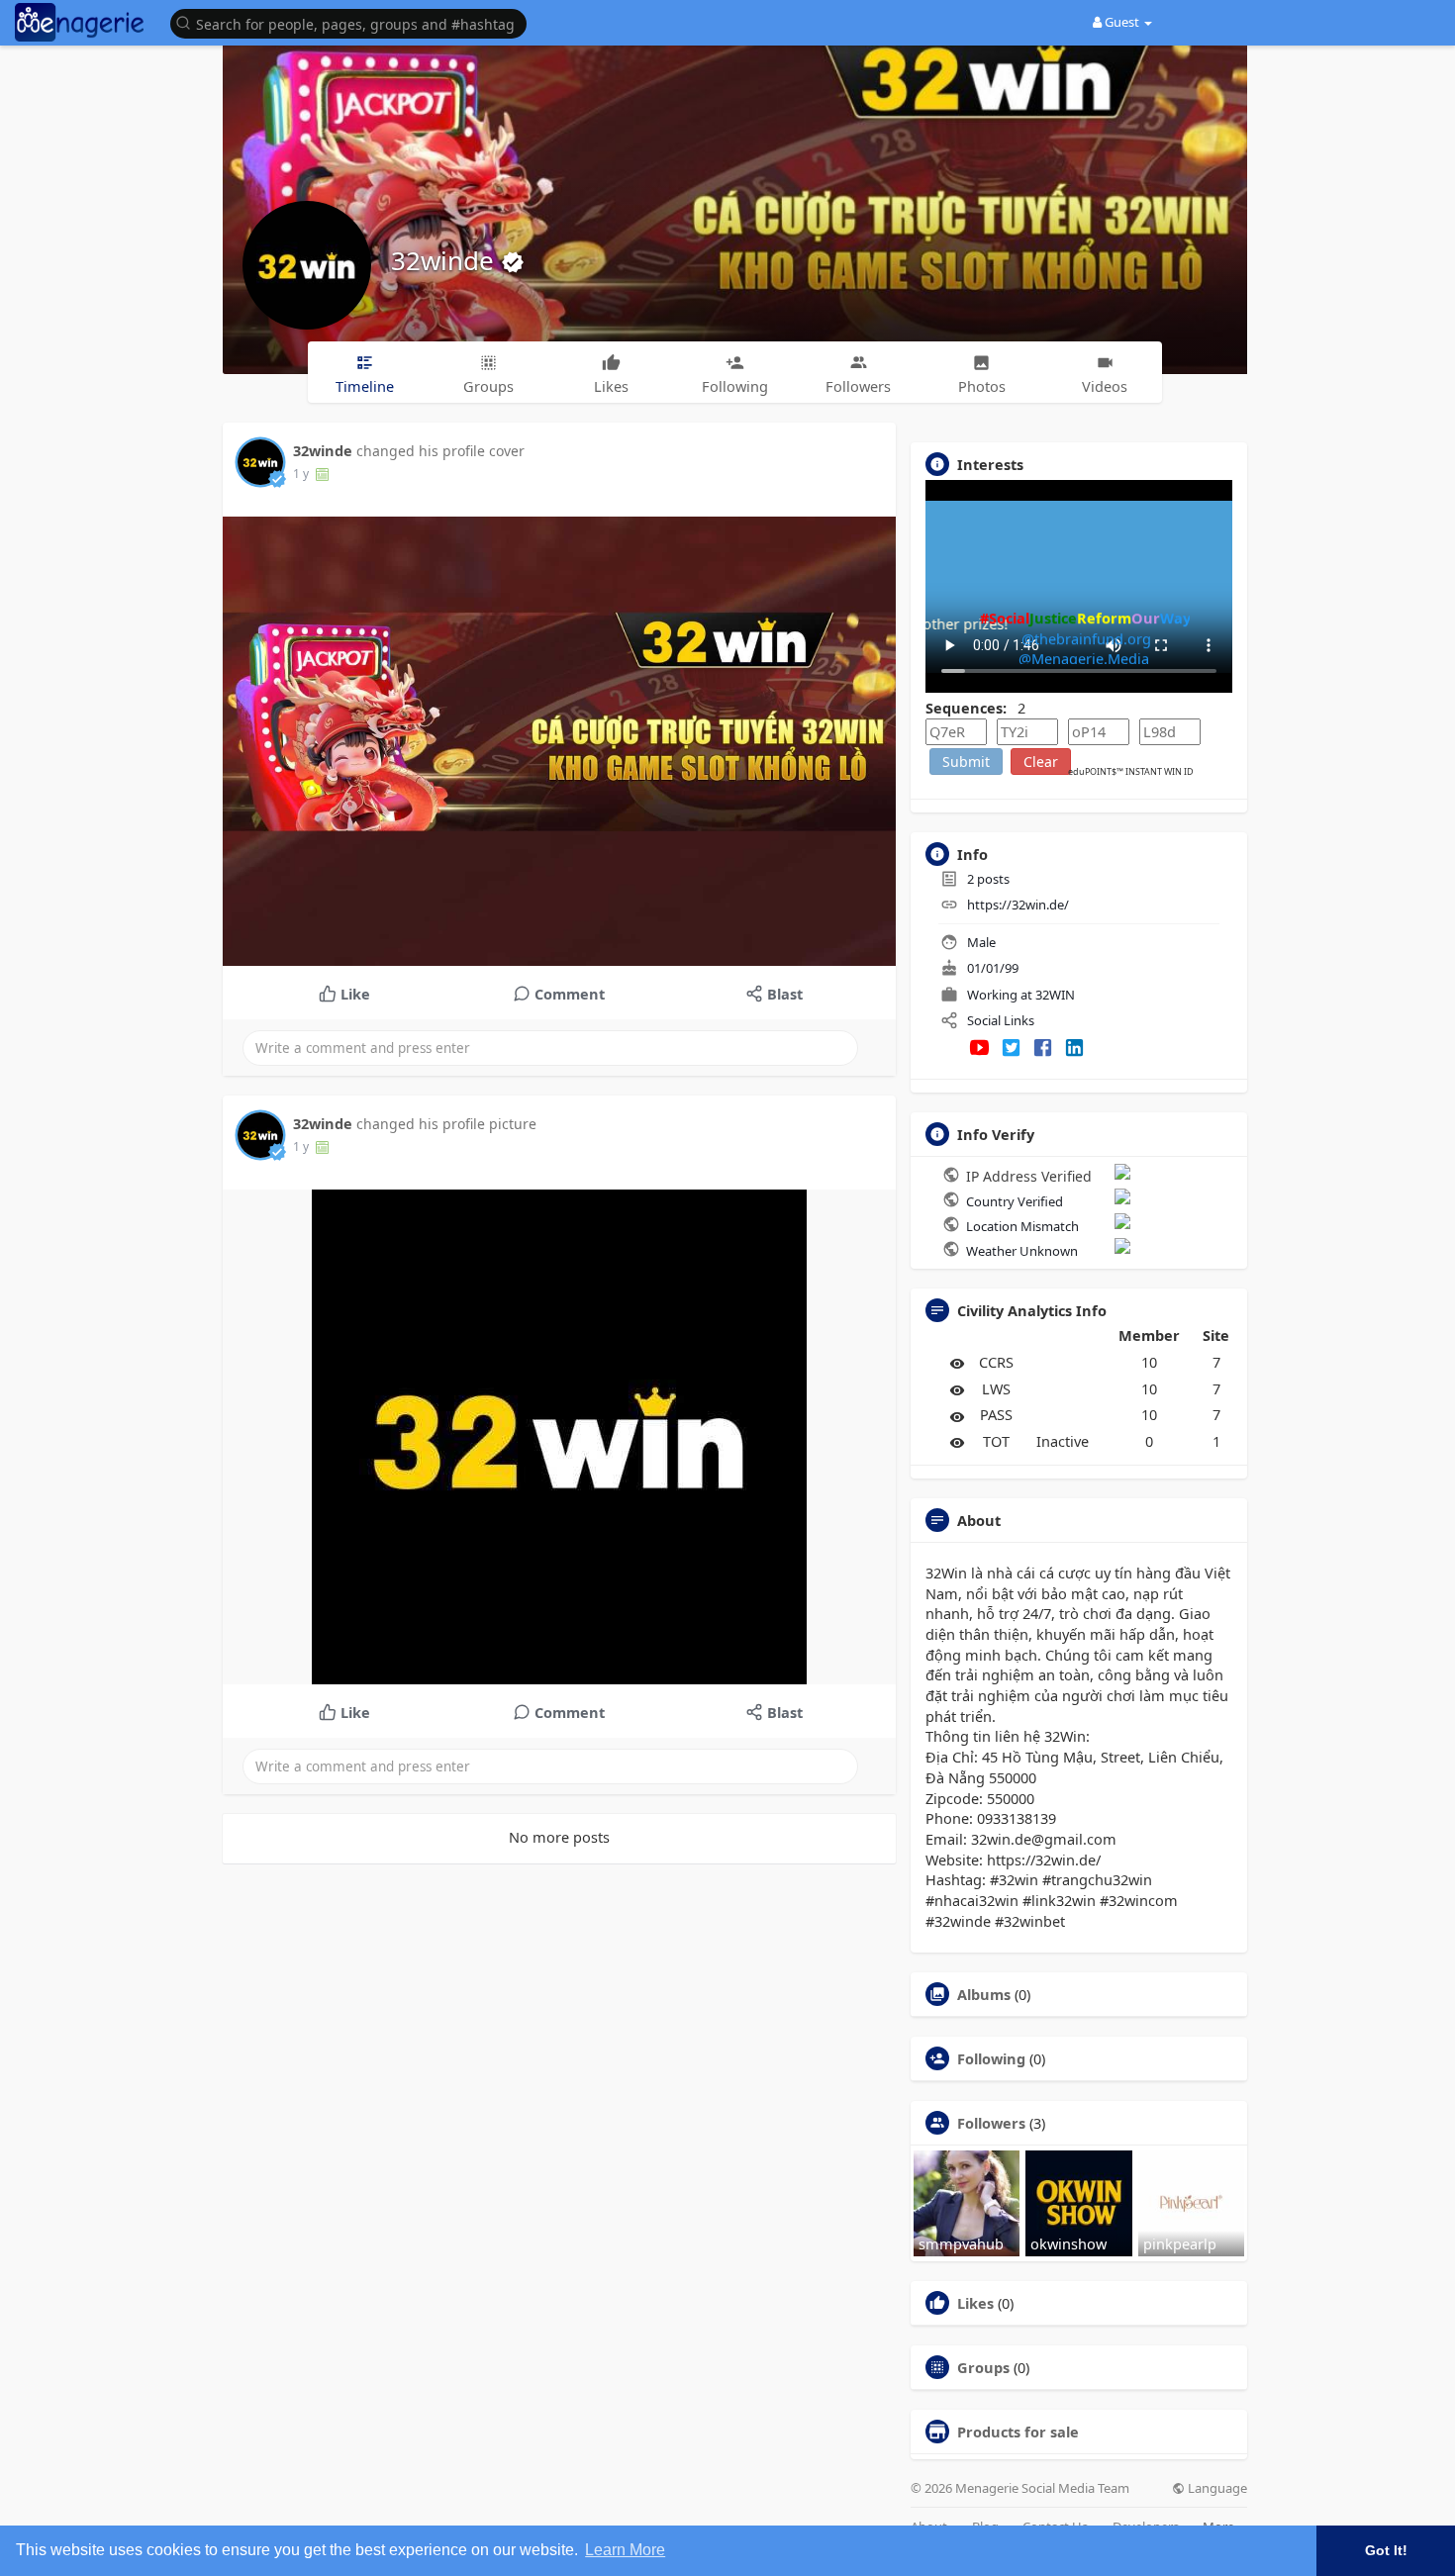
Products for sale (1018, 2432)
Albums (984, 1994)
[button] (353, 22)
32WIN (1055, 995)
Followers (991, 2123)
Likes (975, 2303)
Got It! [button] (1386, 2550)
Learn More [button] (625, 2550)
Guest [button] (1122, 22)
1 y (301, 474)
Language (1216, 2488)
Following (991, 2058)
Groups (983, 2367)
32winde (446, 260)
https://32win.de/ (1018, 905)
